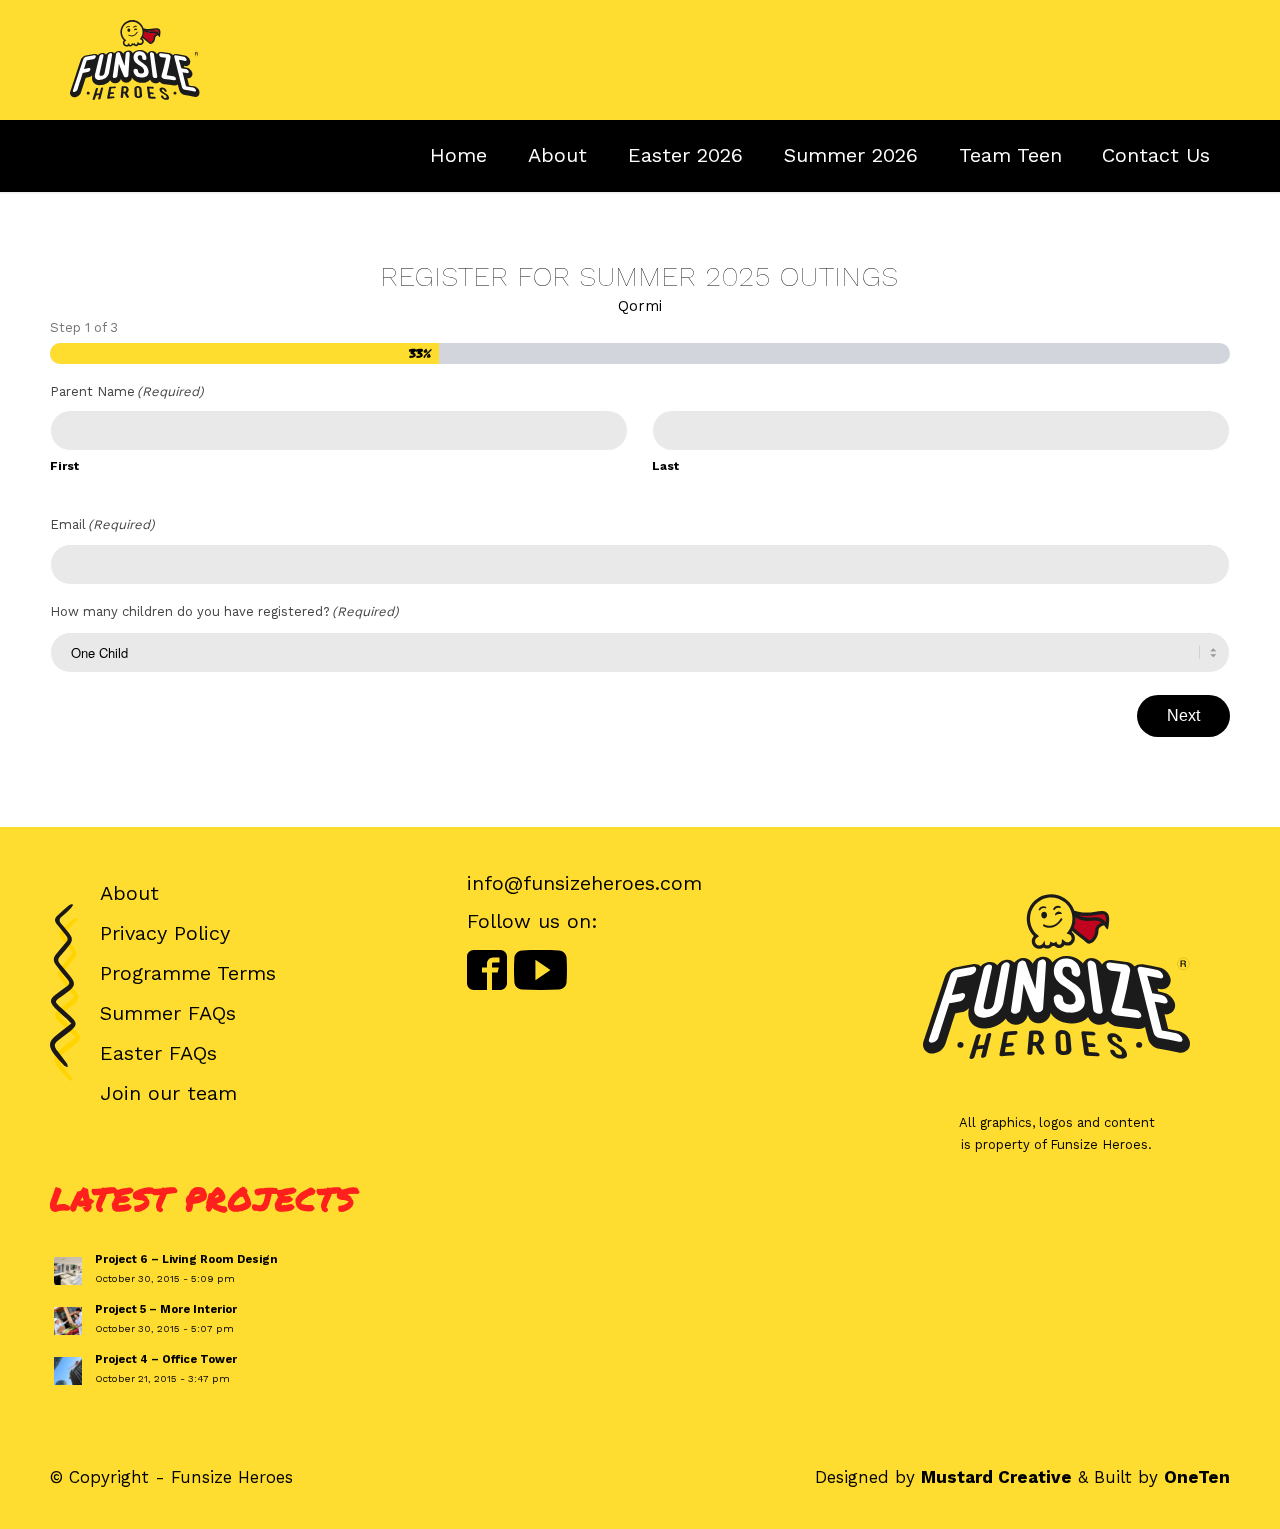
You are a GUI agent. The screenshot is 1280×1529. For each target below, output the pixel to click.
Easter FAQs (158, 1053)
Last (665, 466)
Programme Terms (188, 973)
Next (1183, 715)
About (129, 893)
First (64, 466)
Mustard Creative (996, 1477)
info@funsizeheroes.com (584, 883)
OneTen (1197, 1477)
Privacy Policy (165, 933)
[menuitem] (1156, 155)
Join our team (168, 1093)
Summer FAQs (168, 1013)
